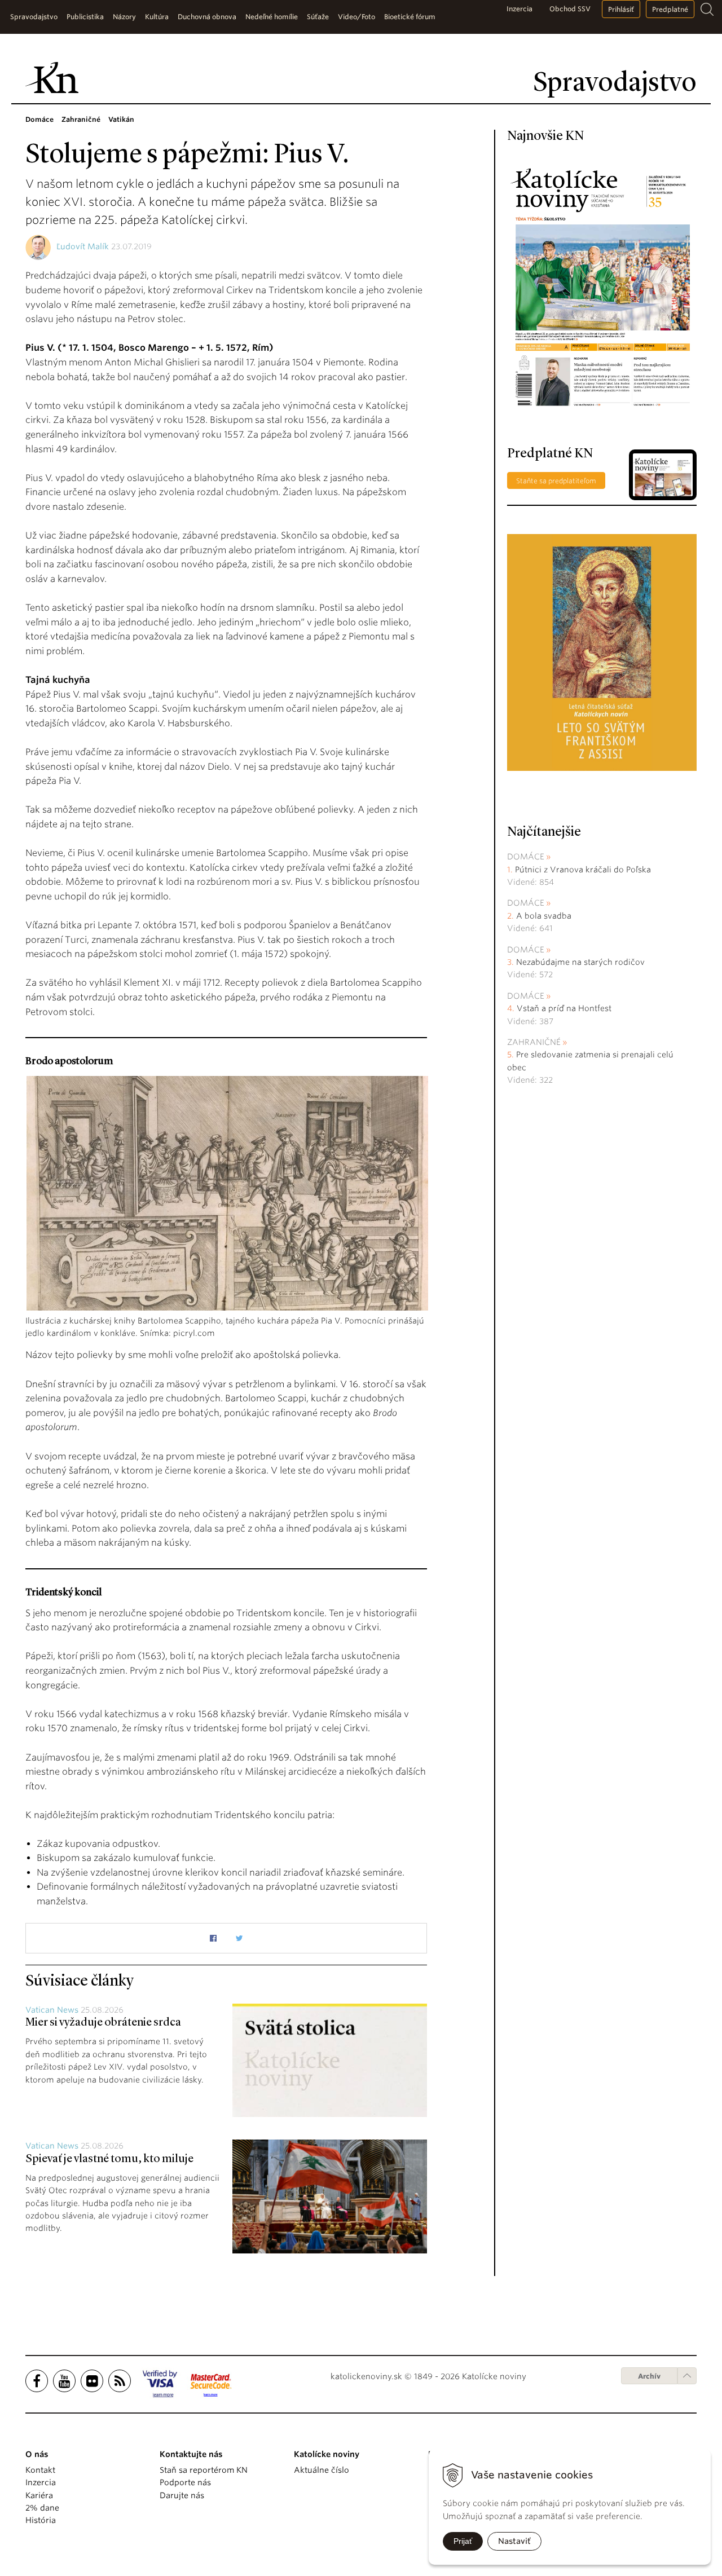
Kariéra (39, 2495)
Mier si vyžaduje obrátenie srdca (103, 2023)
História (41, 2520)
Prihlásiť (621, 9)
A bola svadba (544, 916)
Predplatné (670, 9)
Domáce (526, 857)
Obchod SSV (570, 9)
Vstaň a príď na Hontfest (564, 1008)
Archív (649, 2376)
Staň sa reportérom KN (204, 2470)
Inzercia (520, 9)
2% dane (42, 2508)
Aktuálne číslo (322, 2470)
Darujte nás (182, 2495)
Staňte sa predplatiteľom (556, 481)
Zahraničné (534, 1042)
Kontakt (40, 2470)
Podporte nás (185, 2482)
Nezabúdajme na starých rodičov (580, 962)
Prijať (463, 2541)
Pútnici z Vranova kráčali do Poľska (583, 870)
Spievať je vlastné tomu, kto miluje (109, 2159)
